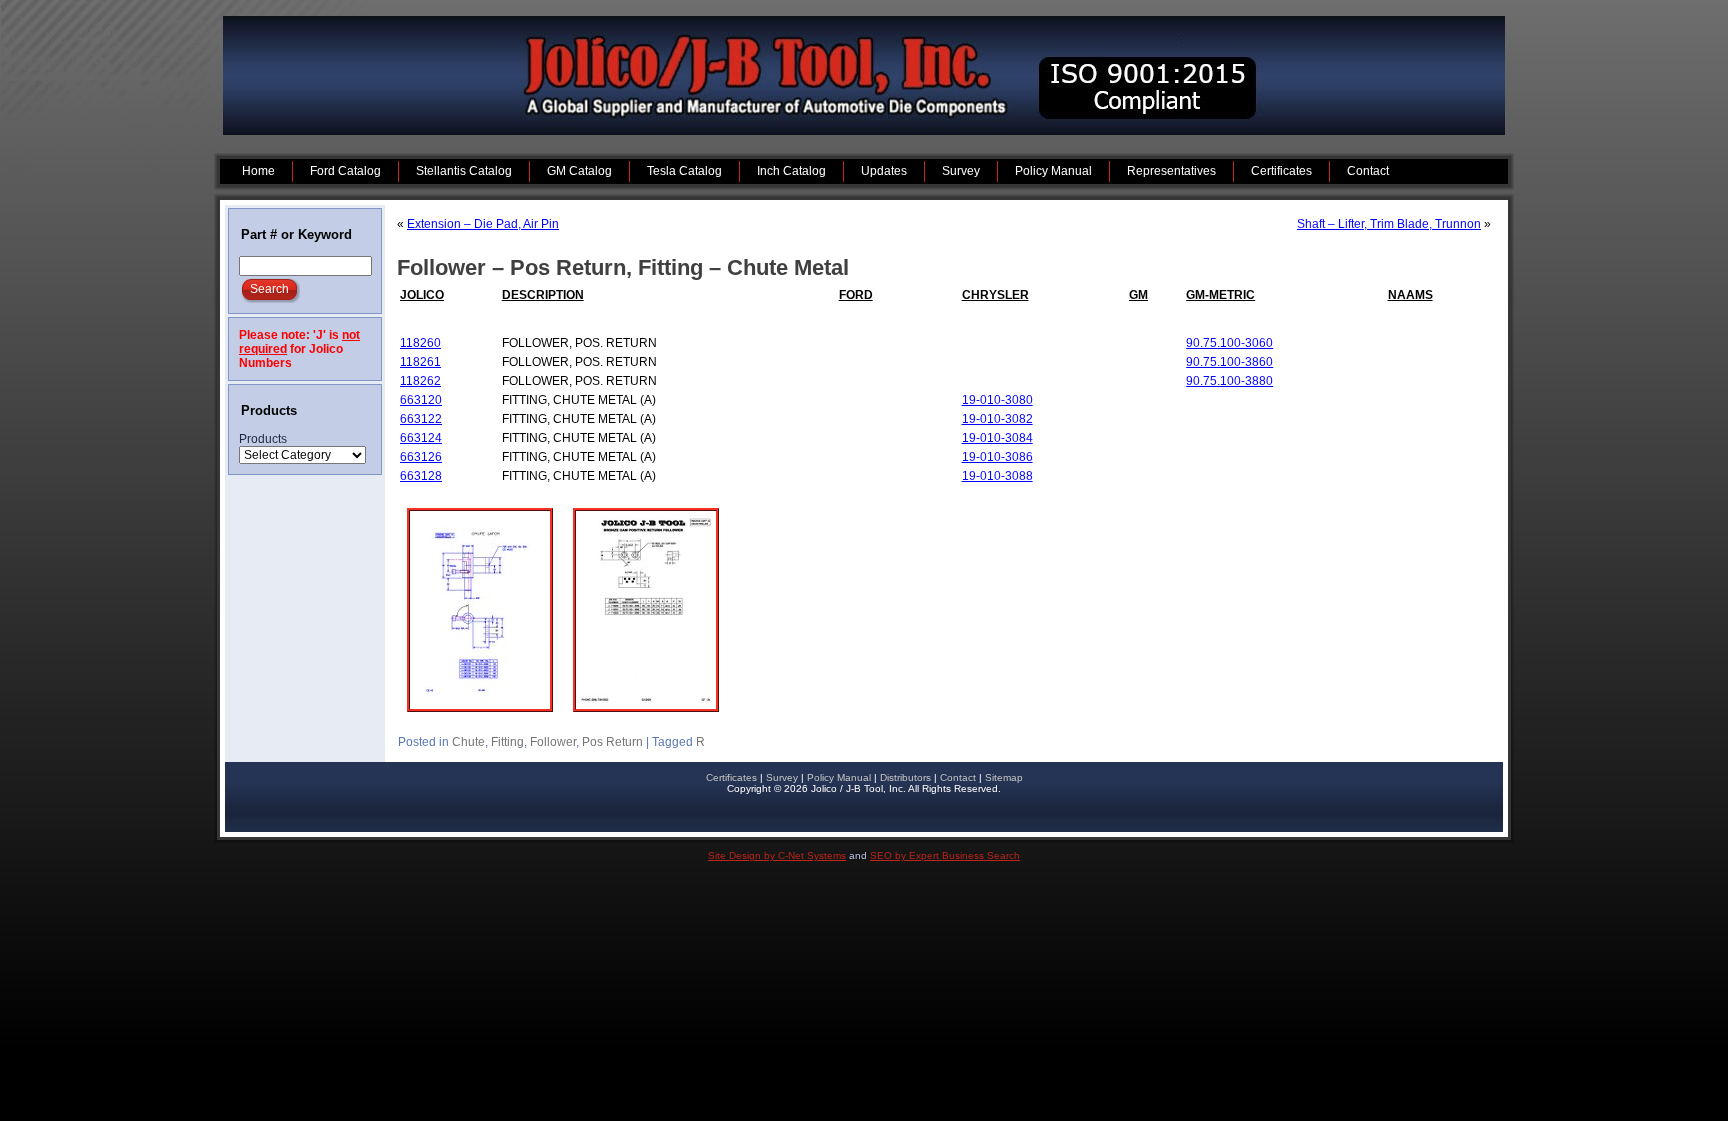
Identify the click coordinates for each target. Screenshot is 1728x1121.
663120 (421, 400)
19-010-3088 (997, 476)
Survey (782, 777)
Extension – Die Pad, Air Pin (483, 224)
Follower (553, 742)
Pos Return (612, 742)
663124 (421, 438)
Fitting (507, 742)
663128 (421, 476)
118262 (420, 381)
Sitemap (1004, 777)
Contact (958, 777)
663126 (421, 457)
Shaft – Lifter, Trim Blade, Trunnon (1389, 224)
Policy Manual (839, 777)
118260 (420, 343)
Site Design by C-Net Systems (777, 855)
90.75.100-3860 (1229, 362)
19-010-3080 (997, 400)
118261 (420, 362)
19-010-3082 (997, 419)
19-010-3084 (997, 438)
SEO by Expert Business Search (945, 855)
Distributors (905, 777)
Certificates (731, 777)
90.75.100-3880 (1229, 381)
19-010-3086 (997, 457)
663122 (421, 419)
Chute (468, 742)
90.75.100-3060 (1229, 343)
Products (263, 439)
